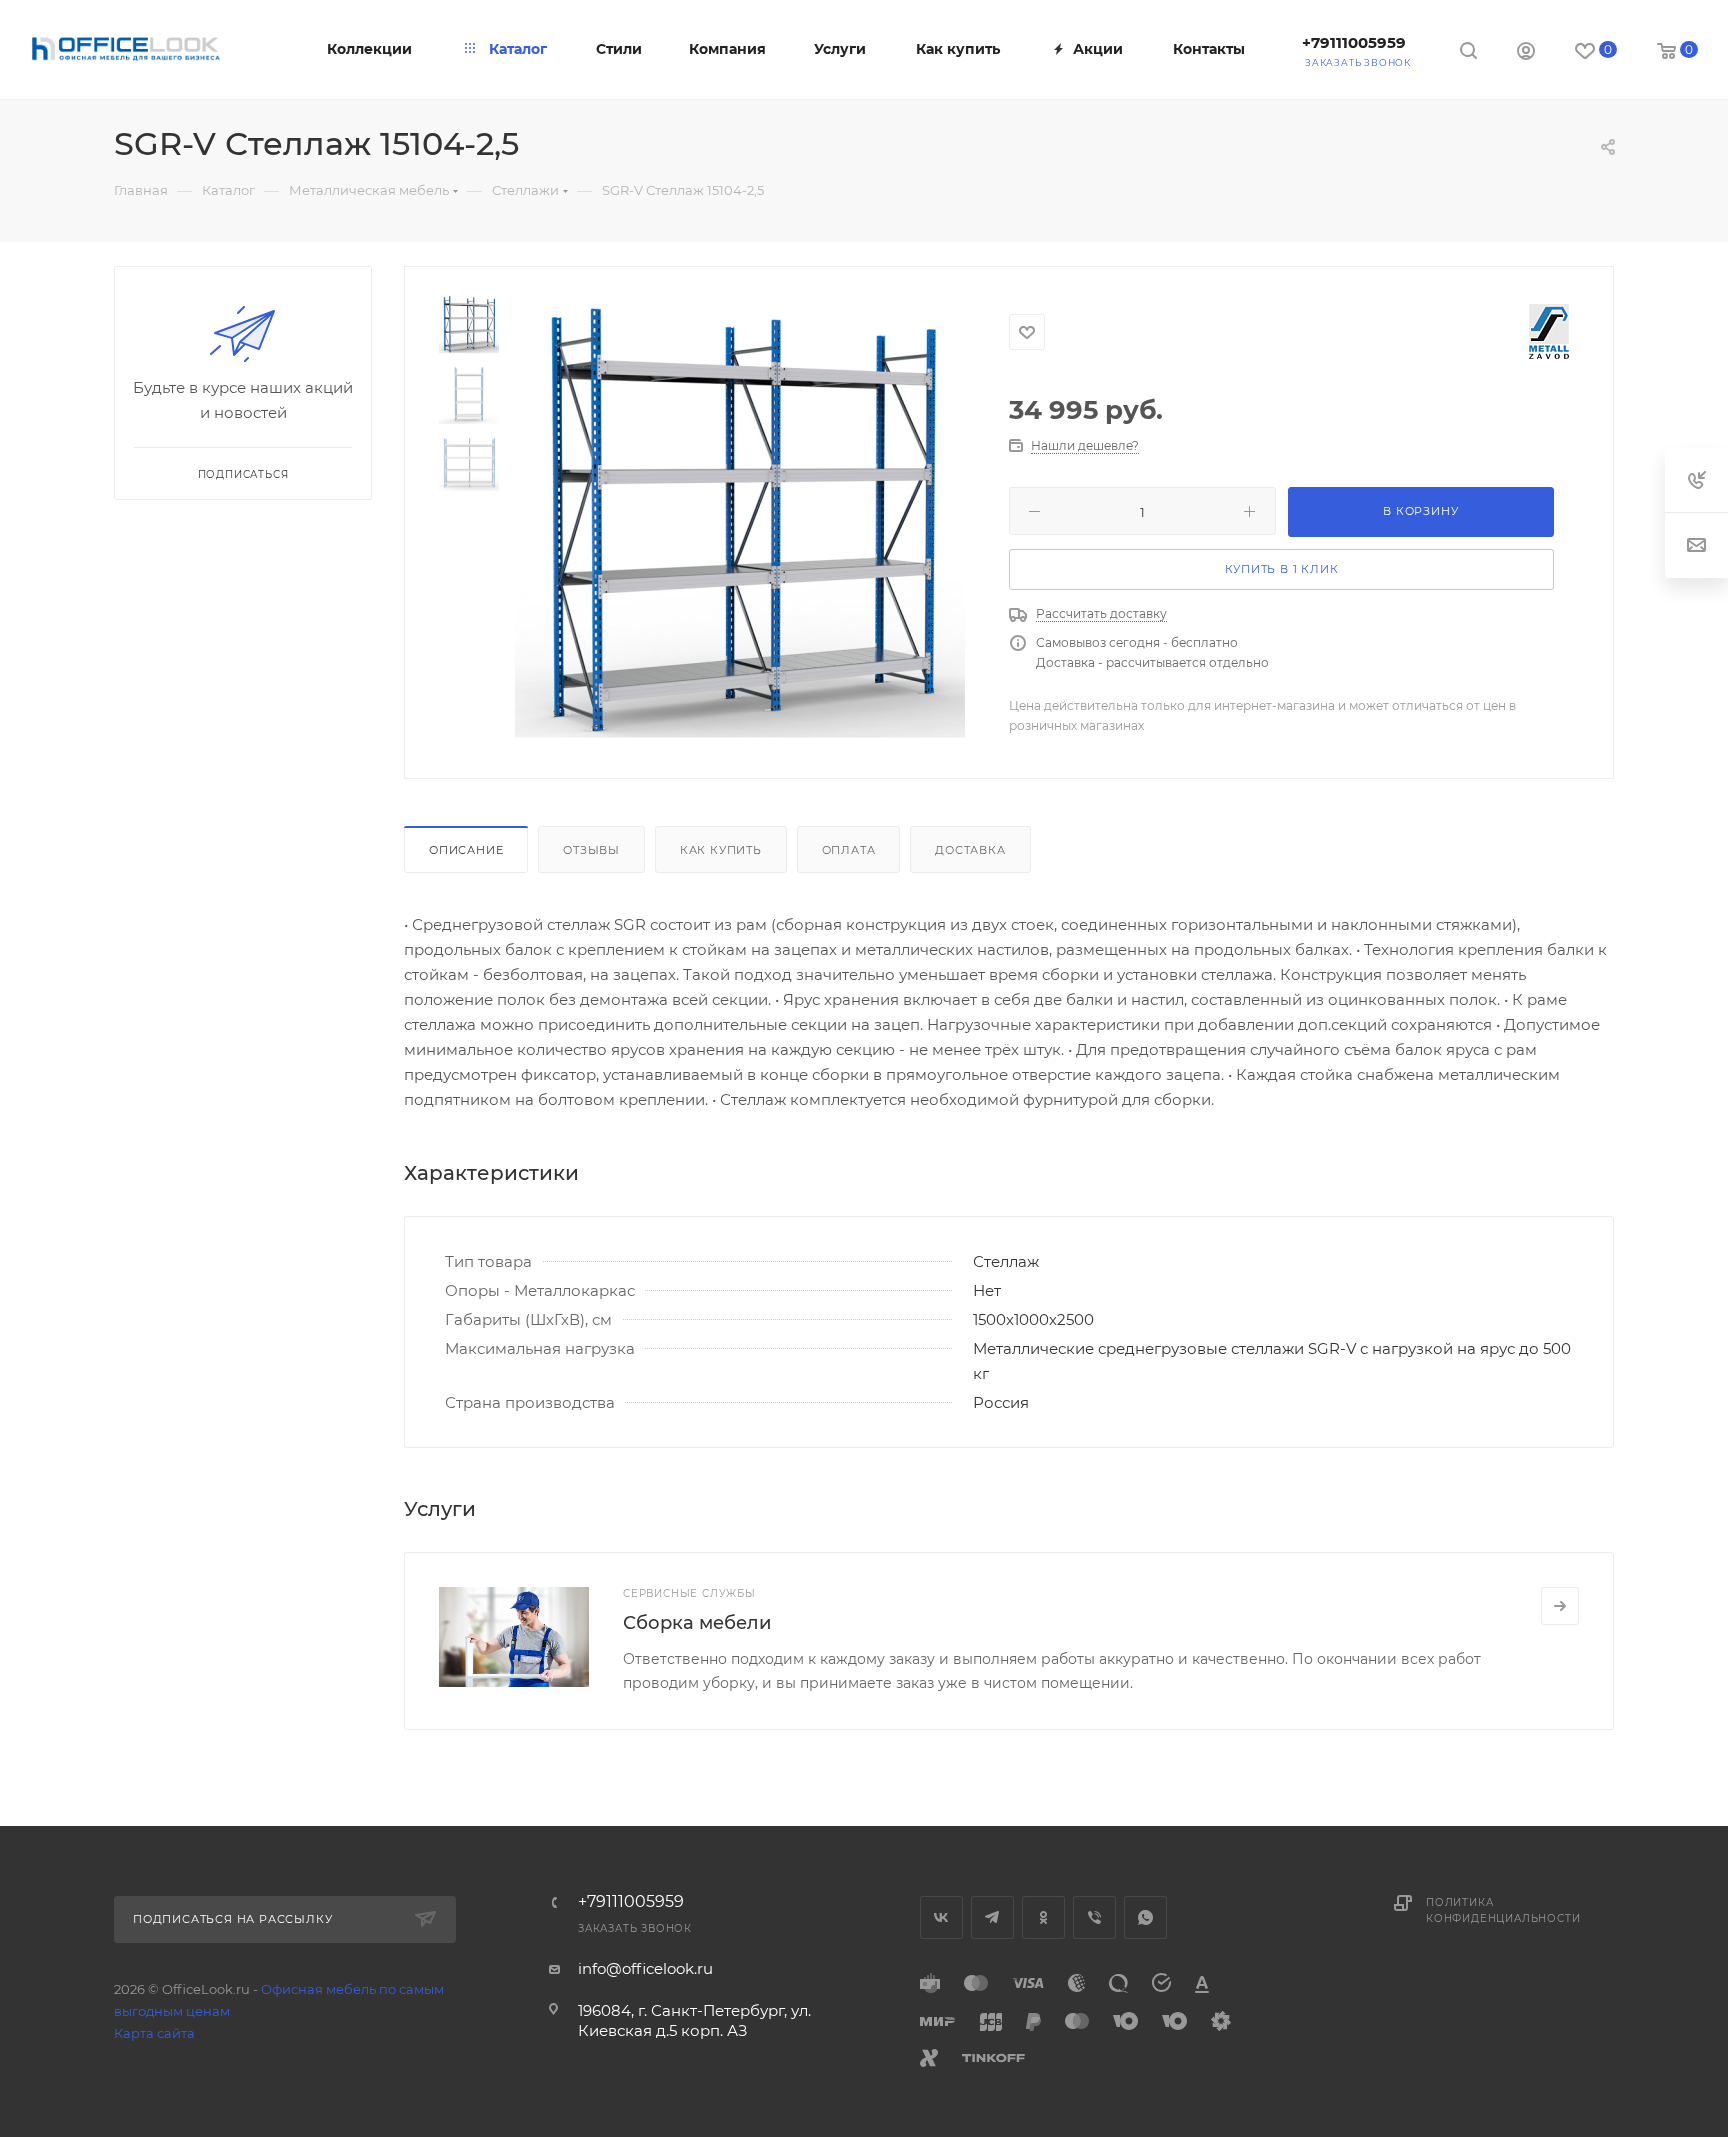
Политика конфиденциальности (1503, 1910)
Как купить (721, 850)
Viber (1094, 1917)
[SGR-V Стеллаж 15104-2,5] (740, 519)
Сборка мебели (697, 1623)
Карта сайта (154, 2033)
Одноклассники (1043, 1917)
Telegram (992, 1917)
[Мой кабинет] (1526, 53)
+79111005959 (1354, 42)
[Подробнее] (1560, 1606)
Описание (466, 850)
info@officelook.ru (645, 1968)
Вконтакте (941, 1917)
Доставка (970, 850)
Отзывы (591, 850)
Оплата (849, 850)
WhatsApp (1145, 1917)
